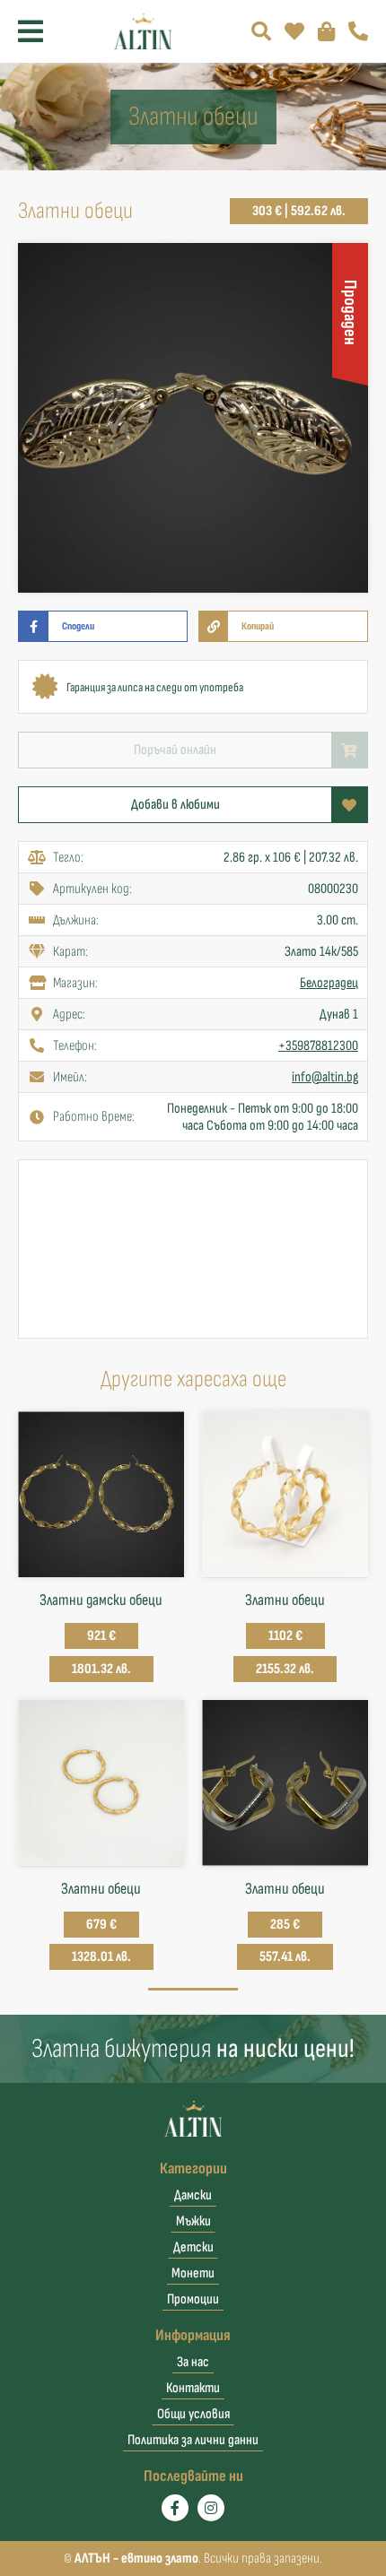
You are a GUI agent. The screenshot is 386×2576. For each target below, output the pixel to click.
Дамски (193, 2195)
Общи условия (193, 2414)
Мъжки (193, 2221)
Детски (193, 2247)
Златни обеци (285, 1600)
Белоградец (329, 983)
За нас (193, 2362)
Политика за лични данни (193, 2440)
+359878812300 (318, 1046)
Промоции (193, 2299)
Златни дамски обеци (101, 1600)
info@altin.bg (325, 1077)
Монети (193, 2273)
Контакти (193, 2388)
